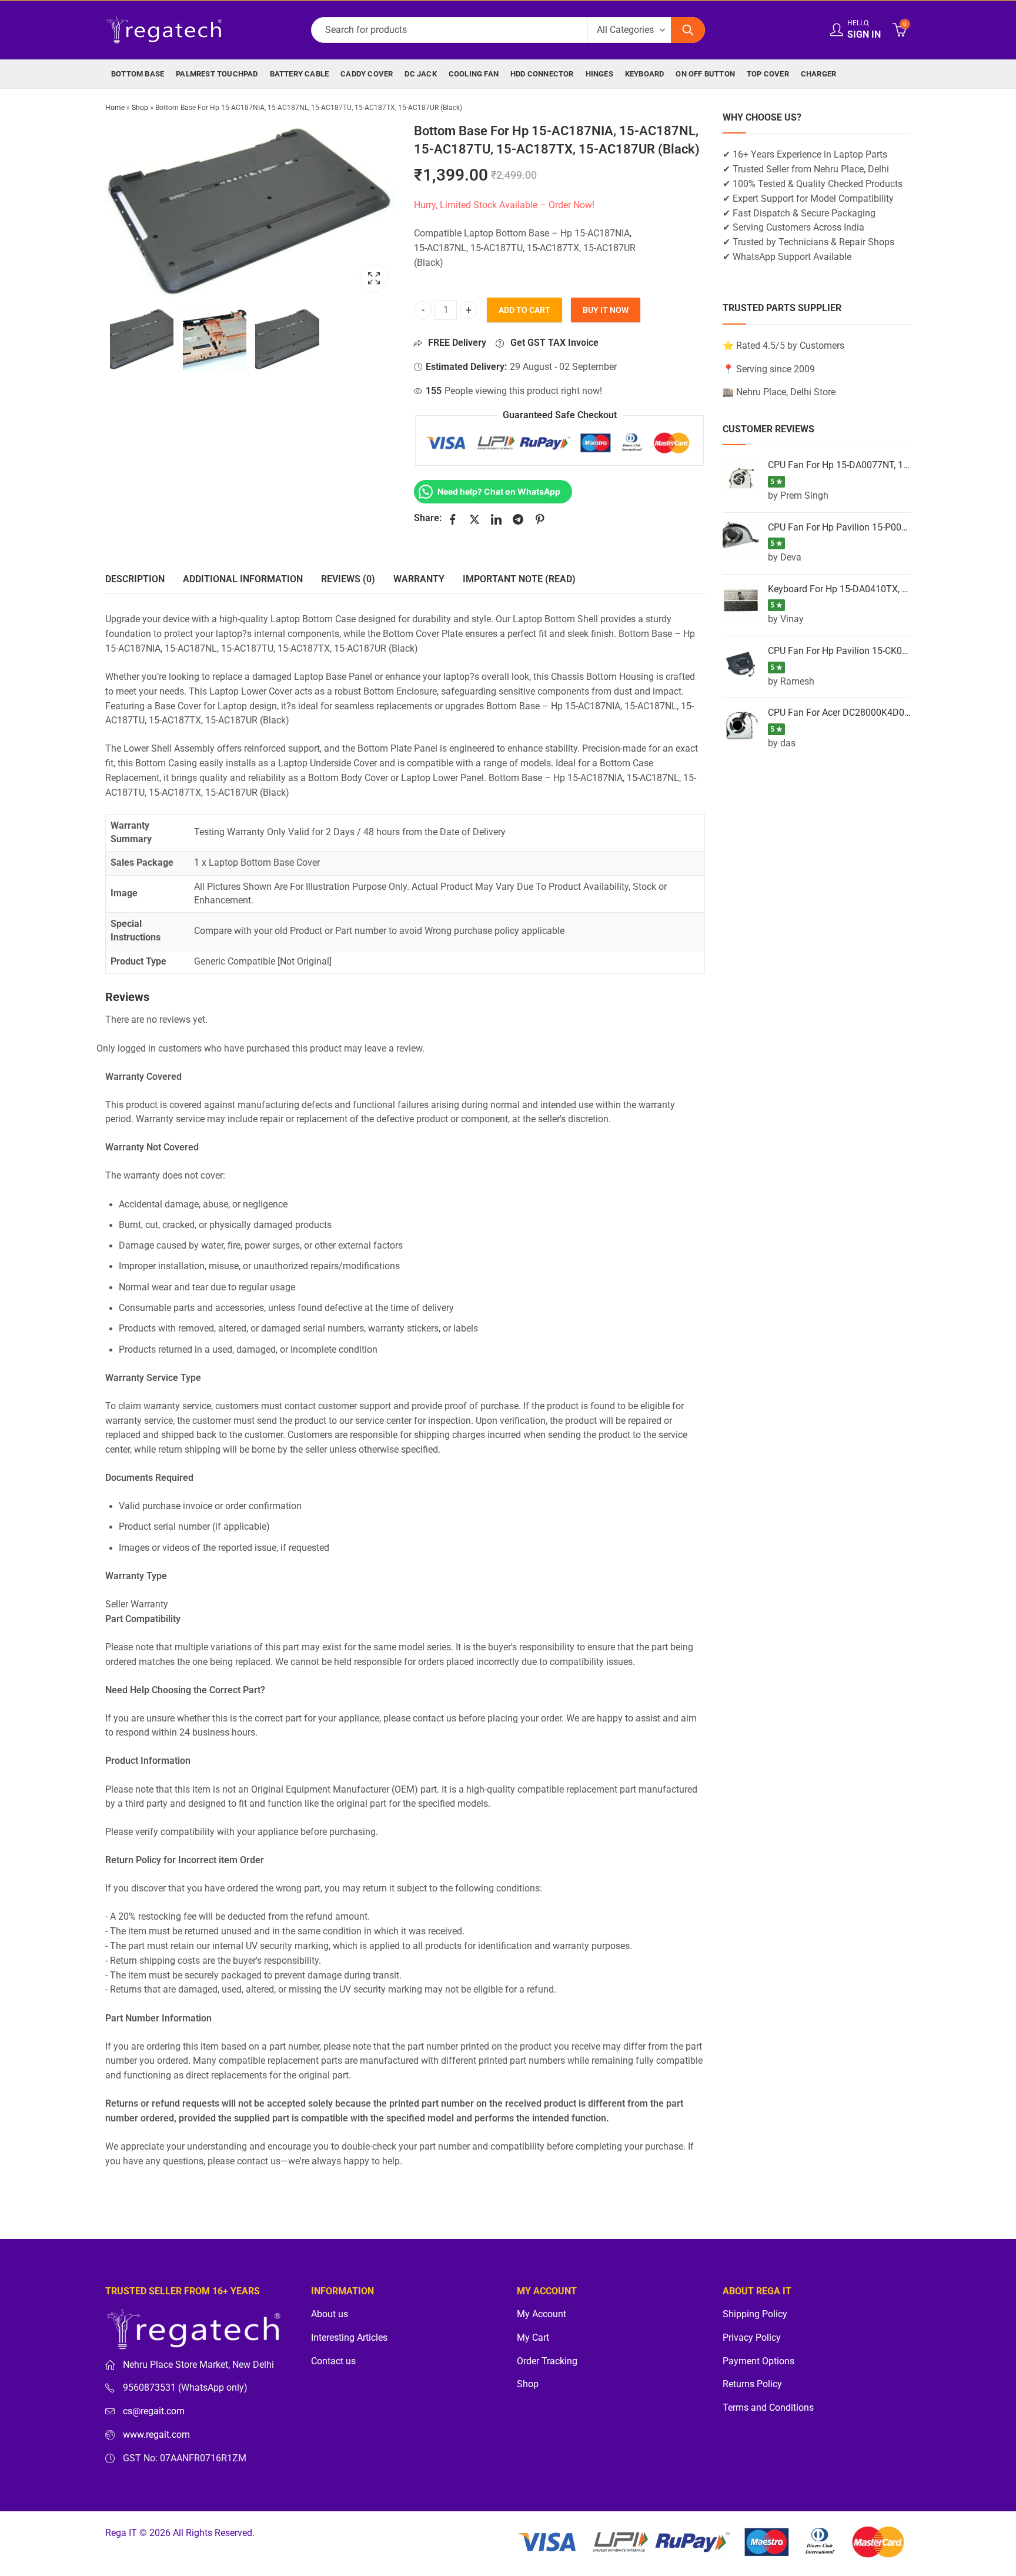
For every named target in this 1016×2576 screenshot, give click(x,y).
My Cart (533, 2338)
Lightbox (374, 278)
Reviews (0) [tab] (348, 579)
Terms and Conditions (768, 2408)
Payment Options (758, 2361)
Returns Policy (752, 2384)
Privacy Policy (752, 2338)
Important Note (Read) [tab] (519, 579)
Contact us (333, 2361)
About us (330, 2314)
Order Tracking (547, 2361)
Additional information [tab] (243, 579)
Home (115, 108)
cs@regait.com (154, 2411)
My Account (542, 2314)
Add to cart (524, 310)
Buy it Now (606, 310)
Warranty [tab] (419, 579)
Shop (140, 108)
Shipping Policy (755, 2314)
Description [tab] (135, 579)
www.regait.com (156, 2435)
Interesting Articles (349, 2338)
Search (688, 30)
